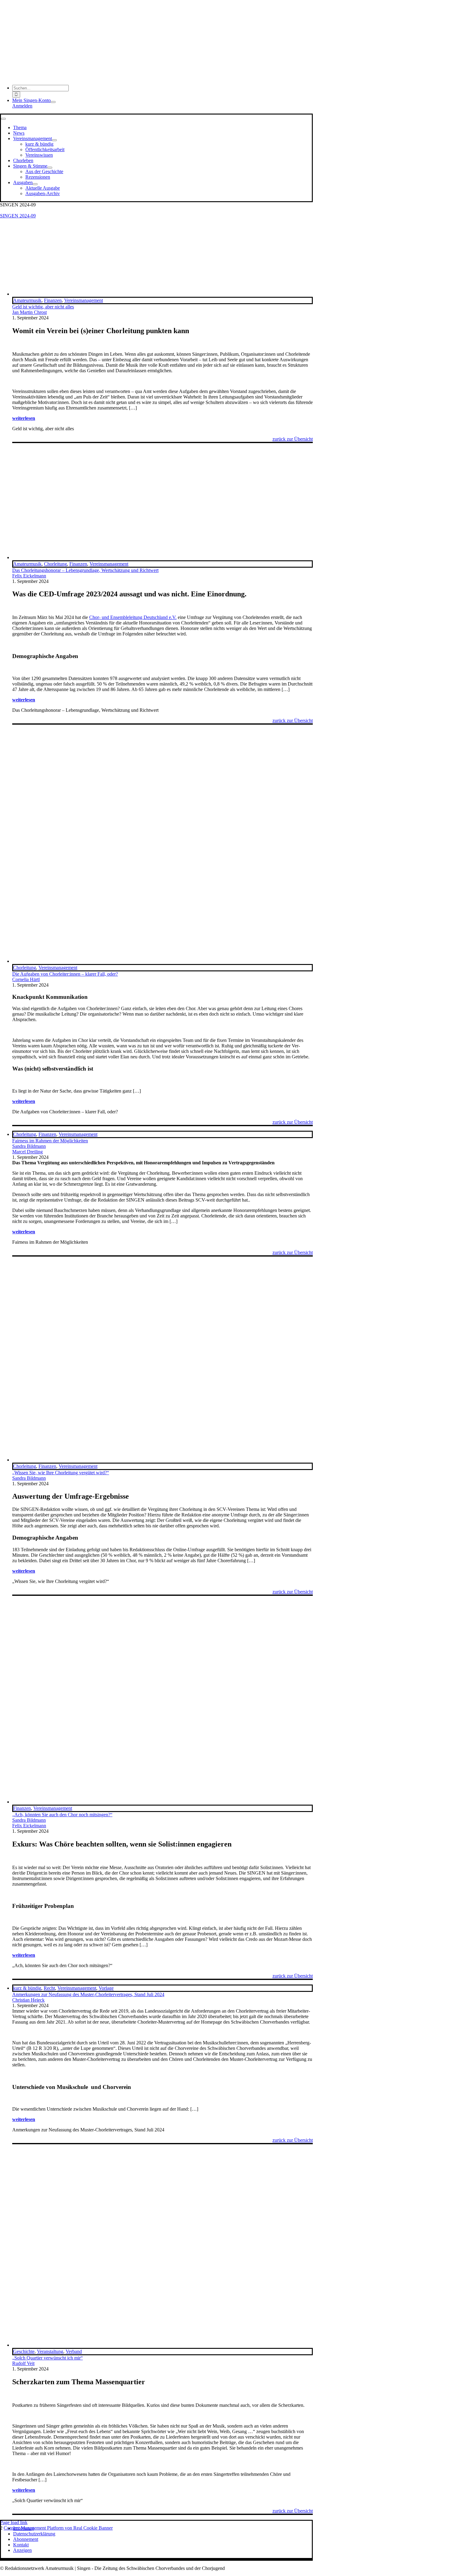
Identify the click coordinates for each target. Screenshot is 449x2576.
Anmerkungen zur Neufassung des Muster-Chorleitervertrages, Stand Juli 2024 (88, 1994)
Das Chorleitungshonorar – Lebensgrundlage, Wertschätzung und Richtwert (85, 570)
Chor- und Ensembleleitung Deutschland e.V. (133, 617)
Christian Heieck (28, 2000)
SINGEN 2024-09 (18, 216)
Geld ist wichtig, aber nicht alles (43, 307)
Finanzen (53, 300)
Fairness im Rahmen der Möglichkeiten (50, 1141)
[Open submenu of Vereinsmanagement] (54, 140)
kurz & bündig (27, 1988)
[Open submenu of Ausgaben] (35, 184)
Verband (74, 2351)
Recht (49, 1988)
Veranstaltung (50, 2351)
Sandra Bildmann (29, 1146)
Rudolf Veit (23, 2363)
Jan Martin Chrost (29, 312)
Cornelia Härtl (26, 979)
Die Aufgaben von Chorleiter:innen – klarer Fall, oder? (65, 974)
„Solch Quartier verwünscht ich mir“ (47, 2358)
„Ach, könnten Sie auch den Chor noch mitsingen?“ (62, 1815)
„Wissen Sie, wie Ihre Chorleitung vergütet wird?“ (61, 1473)
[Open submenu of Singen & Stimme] (50, 168)
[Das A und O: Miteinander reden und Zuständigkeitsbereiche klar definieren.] (162, 961)
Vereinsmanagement (84, 300)
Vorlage (106, 1988)
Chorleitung (55, 564)
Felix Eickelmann (29, 576)
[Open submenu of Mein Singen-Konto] (53, 102)
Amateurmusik (27, 300)
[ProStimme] (162, 557)
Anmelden (22, 106)
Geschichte (24, 2351)
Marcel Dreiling (27, 1152)
